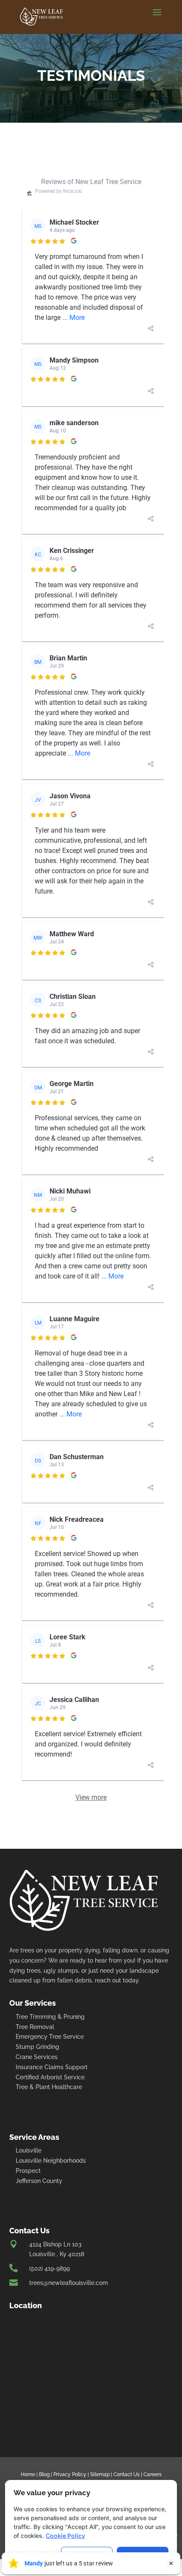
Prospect (28, 2171)
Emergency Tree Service (50, 2037)
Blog (44, 2474)
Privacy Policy (70, 2474)
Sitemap (100, 2474)
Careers (153, 2474)
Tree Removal (35, 2027)
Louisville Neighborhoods (51, 2161)
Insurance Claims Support (52, 2067)
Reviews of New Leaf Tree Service (91, 182)
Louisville (29, 2150)
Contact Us (127, 2474)
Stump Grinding (37, 2047)
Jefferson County (39, 2181)
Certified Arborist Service (50, 2077)
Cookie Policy (65, 2536)
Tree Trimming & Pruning (50, 2017)
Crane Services (37, 2057)
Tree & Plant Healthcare (49, 2087)
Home (28, 2474)
